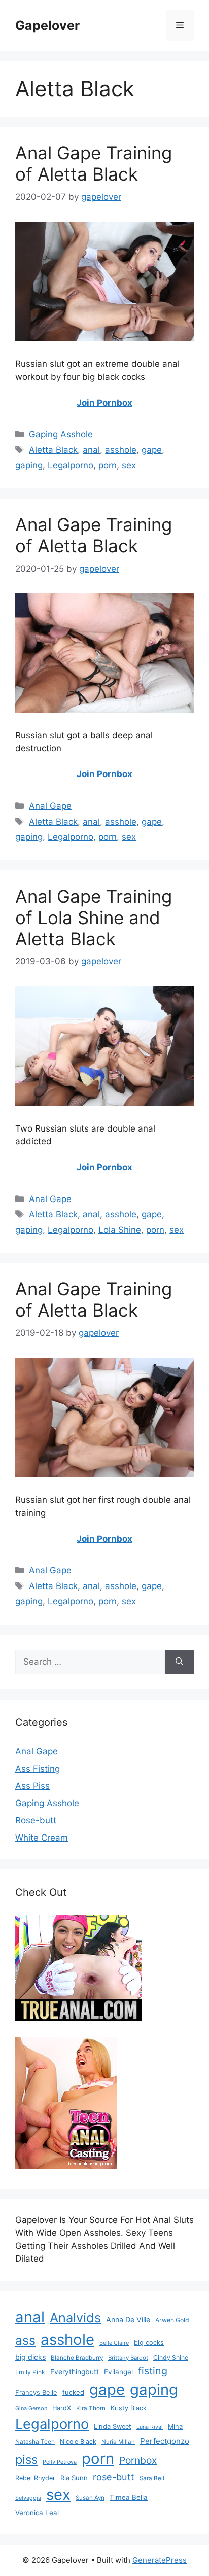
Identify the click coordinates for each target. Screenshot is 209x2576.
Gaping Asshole (61, 434)
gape (152, 450)
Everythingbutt (75, 2372)
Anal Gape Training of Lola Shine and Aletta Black (94, 918)
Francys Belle (36, 2392)
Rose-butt (36, 1820)
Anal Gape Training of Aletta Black (94, 163)
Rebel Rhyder (35, 2478)
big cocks (149, 2342)
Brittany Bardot (128, 2358)
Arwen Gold (172, 2320)
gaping (29, 465)
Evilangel (118, 2372)
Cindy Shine (171, 2358)
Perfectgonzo (165, 2441)
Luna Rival (150, 2427)
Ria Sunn (74, 2478)
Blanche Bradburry (77, 2358)
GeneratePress (160, 2560)
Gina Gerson (31, 2408)
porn (108, 465)
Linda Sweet (113, 2427)
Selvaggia (28, 2498)
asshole (121, 450)
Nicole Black (78, 2441)
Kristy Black (129, 2408)
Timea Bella (129, 2497)
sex (129, 465)
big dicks (30, 2357)
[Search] (179, 1662)
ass (25, 2340)
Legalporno (71, 465)
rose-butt (114, 2477)
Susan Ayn (90, 2498)
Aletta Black (53, 450)
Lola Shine (120, 1230)
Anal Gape (50, 806)
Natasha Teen (35, 2441)
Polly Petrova (60, 2462)
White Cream (42, 1838)
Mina (175, 2427)
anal (91, 450)
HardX (62, 2408)
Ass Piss (32, 1786)
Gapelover (47, 25)
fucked (73, 2392)
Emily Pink (30, 2372)
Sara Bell (152, 2478)
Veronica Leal (37, 2513)
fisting (153, 2371)
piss (26, 2460)
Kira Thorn (91, 2408)
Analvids (75, 2318)
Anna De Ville (128, 2320)
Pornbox (138, 2460)
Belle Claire (114, 2343)
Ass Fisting (38, 1769)
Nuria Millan (118, 2442)
